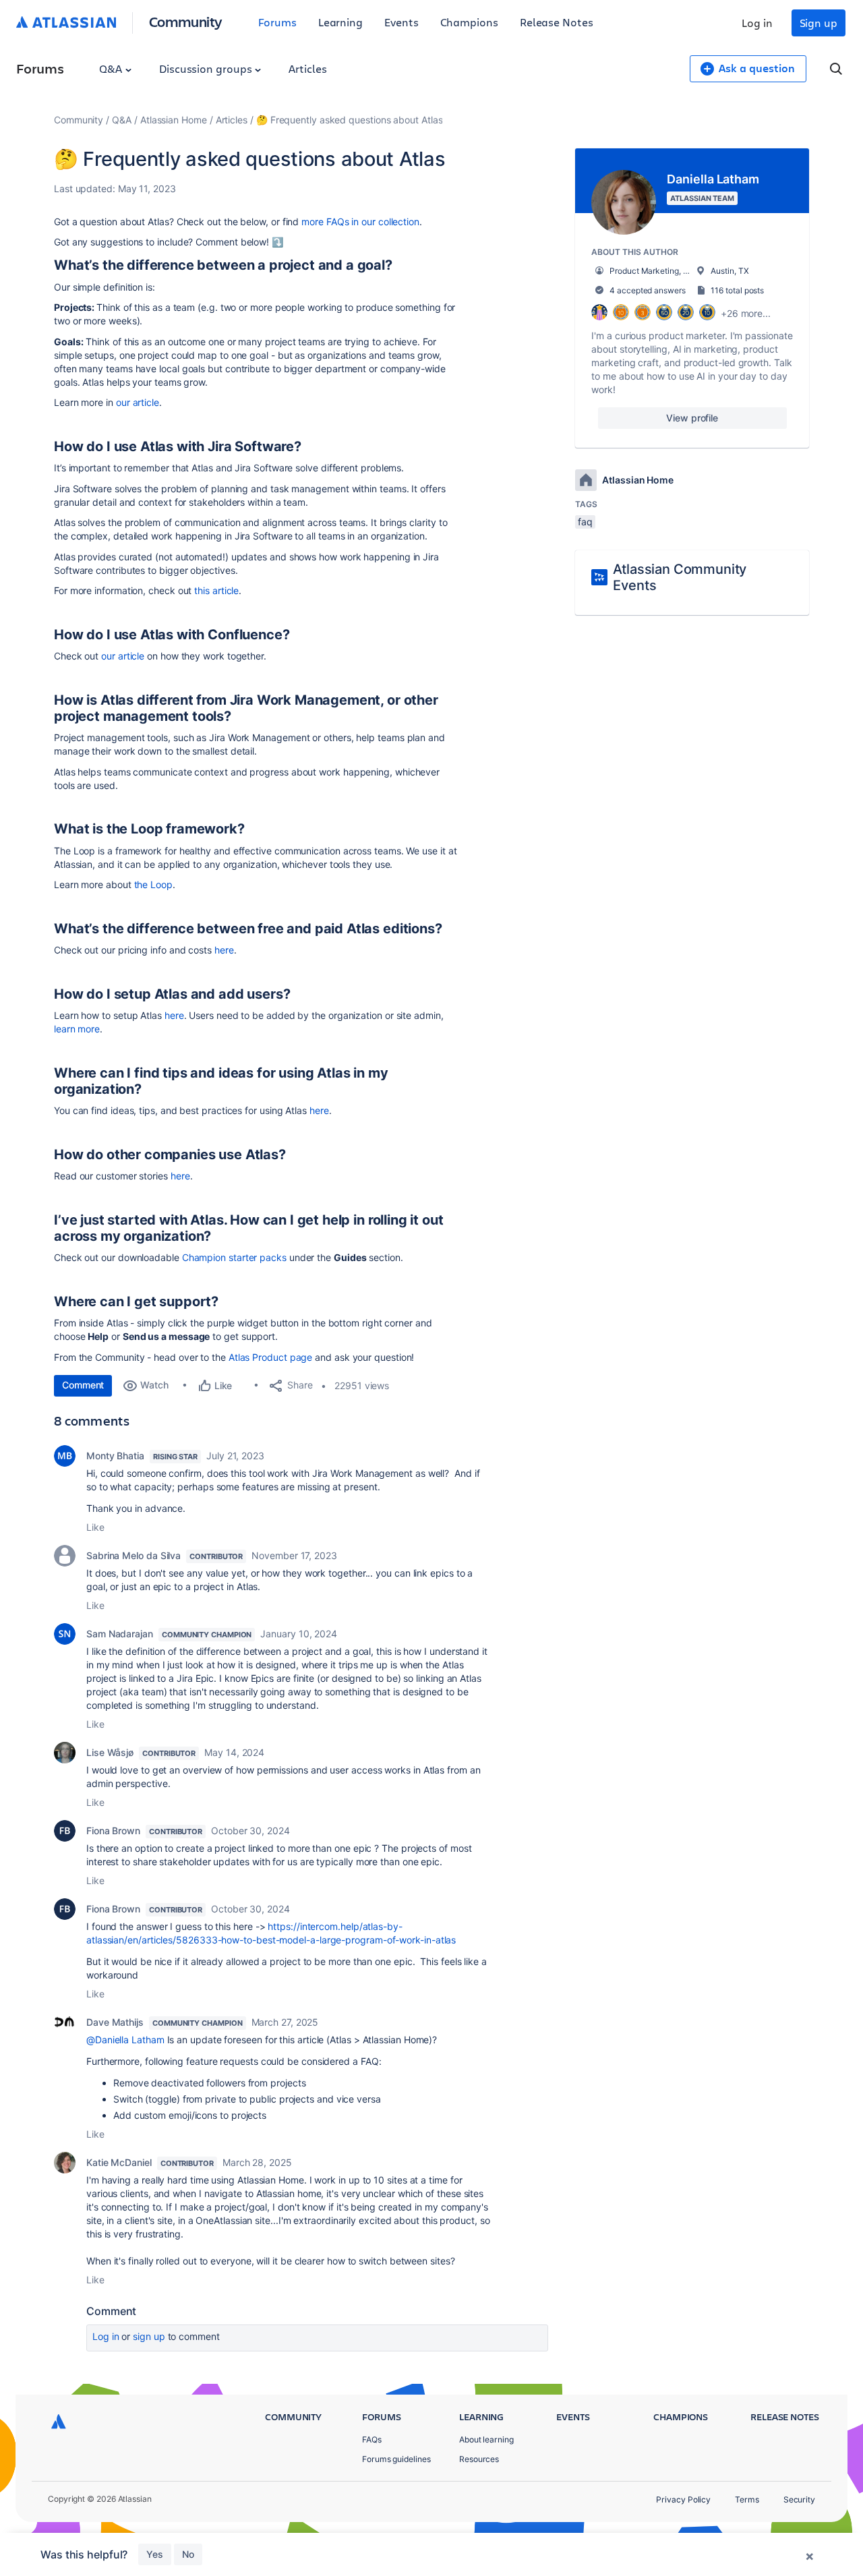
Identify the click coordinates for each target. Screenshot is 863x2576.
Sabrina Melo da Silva (133, 1555)
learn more (77, 1029)
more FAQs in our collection (360, 222)
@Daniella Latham (125, 2040)
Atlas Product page (271, 1357)
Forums (277, 22)
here (224, 950)
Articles (307, 68)
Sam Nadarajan (120, 1634)
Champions (469, 22)
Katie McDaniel (119, 2162)
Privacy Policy (683, 2499)
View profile (692, 418)
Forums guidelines (396, 2459)
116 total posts (737, 290)
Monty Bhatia (115, 1456)
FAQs (372, 2439)
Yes (155, 2554)
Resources (479, 2459)
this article (216, 590)
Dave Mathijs (115, 2022)
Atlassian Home (174, 120)
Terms (747, 2499)
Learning (340, 22)
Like (95, 1527)
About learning (486, 2439)
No (188, 2554)
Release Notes (557, 22)
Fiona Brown (113, 1831)
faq (585, 522)
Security (799, 2499)
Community (186, 21)
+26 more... (746, 313)
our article (138, 402)
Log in (757, 23)
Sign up (819, 23)
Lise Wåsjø (110, 1752)
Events (401, 22)
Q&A (112, 68)
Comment (83, 1385)
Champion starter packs (234, 1257)
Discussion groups (207, 68)
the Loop (153, 884)
